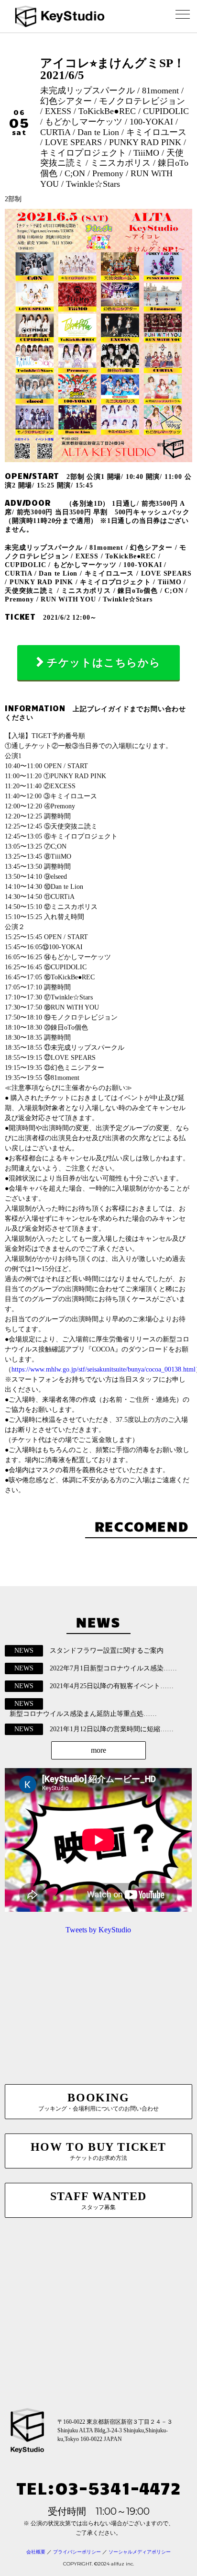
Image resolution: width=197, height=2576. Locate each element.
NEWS (24, 1651)
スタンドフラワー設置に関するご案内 (107, 1651)
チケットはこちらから (104, 663)
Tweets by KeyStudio (98, 1930)
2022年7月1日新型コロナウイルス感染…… (113, 1668)
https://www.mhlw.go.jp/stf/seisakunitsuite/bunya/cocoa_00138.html (104, 1369)
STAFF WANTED (98, 2200)
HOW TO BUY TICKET (98, 2151)
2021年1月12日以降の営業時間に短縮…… (112, 1729)
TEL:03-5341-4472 (98, 2487)
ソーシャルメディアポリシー (140, 2552)
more (98, 1750)
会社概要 (36, 2552)
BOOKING (98, 2102)
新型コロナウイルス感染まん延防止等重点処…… (83, 1714)
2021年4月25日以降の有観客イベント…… (112, 1686)
